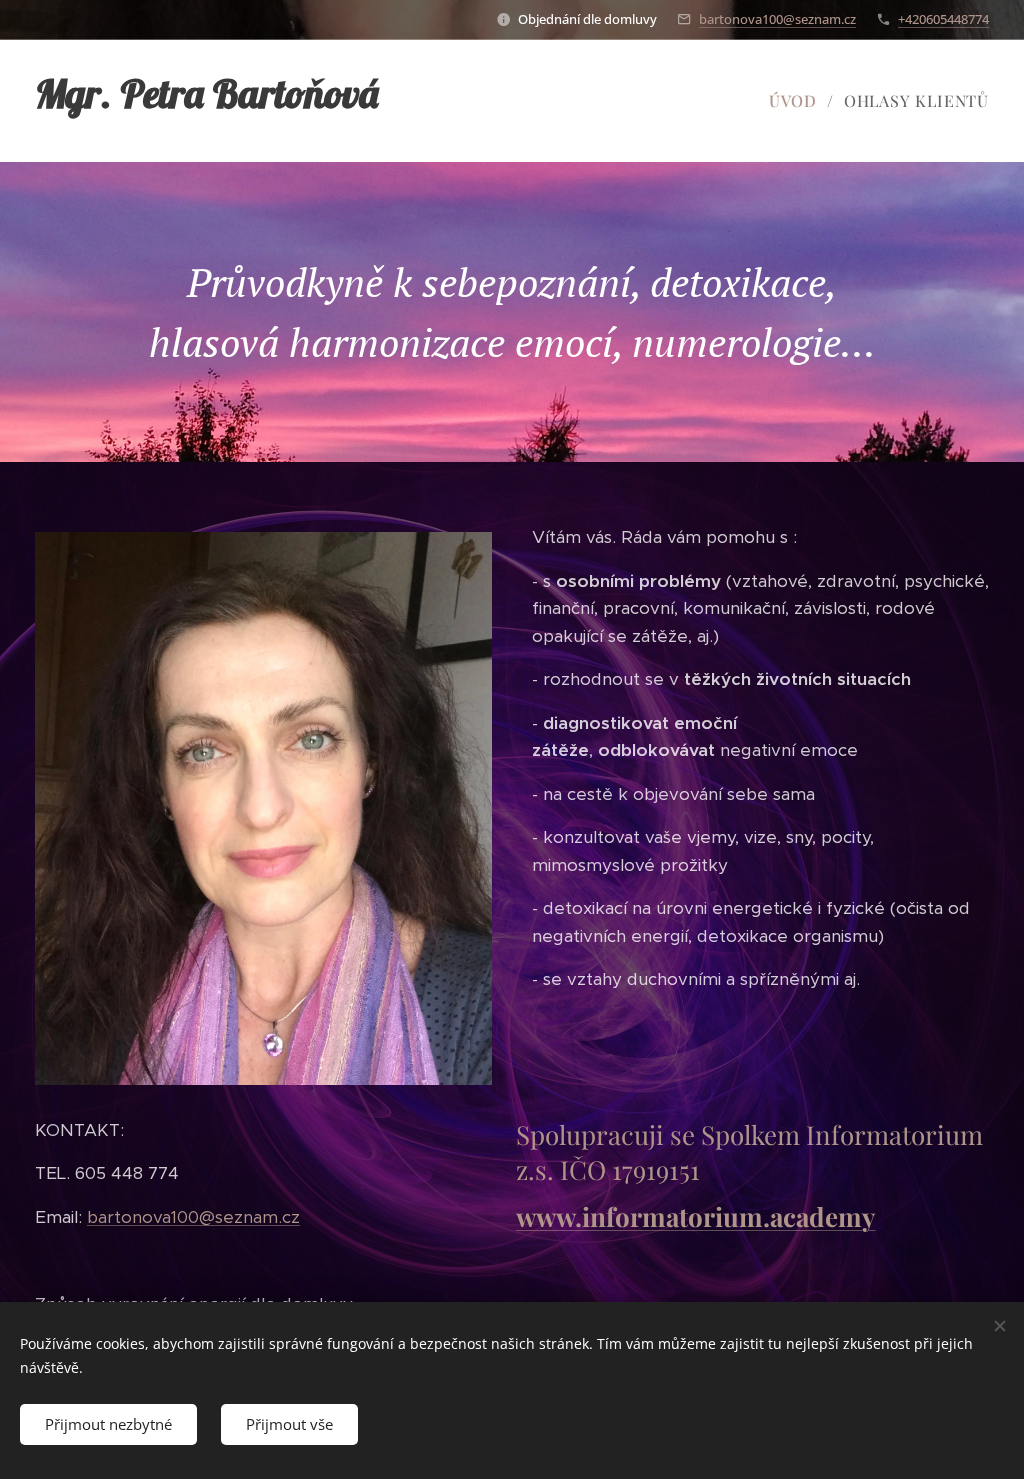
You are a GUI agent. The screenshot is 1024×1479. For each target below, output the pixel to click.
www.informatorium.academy (696, 1216)
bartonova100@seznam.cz (777, 19)
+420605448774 (943, 19)
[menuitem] (799, 101)
